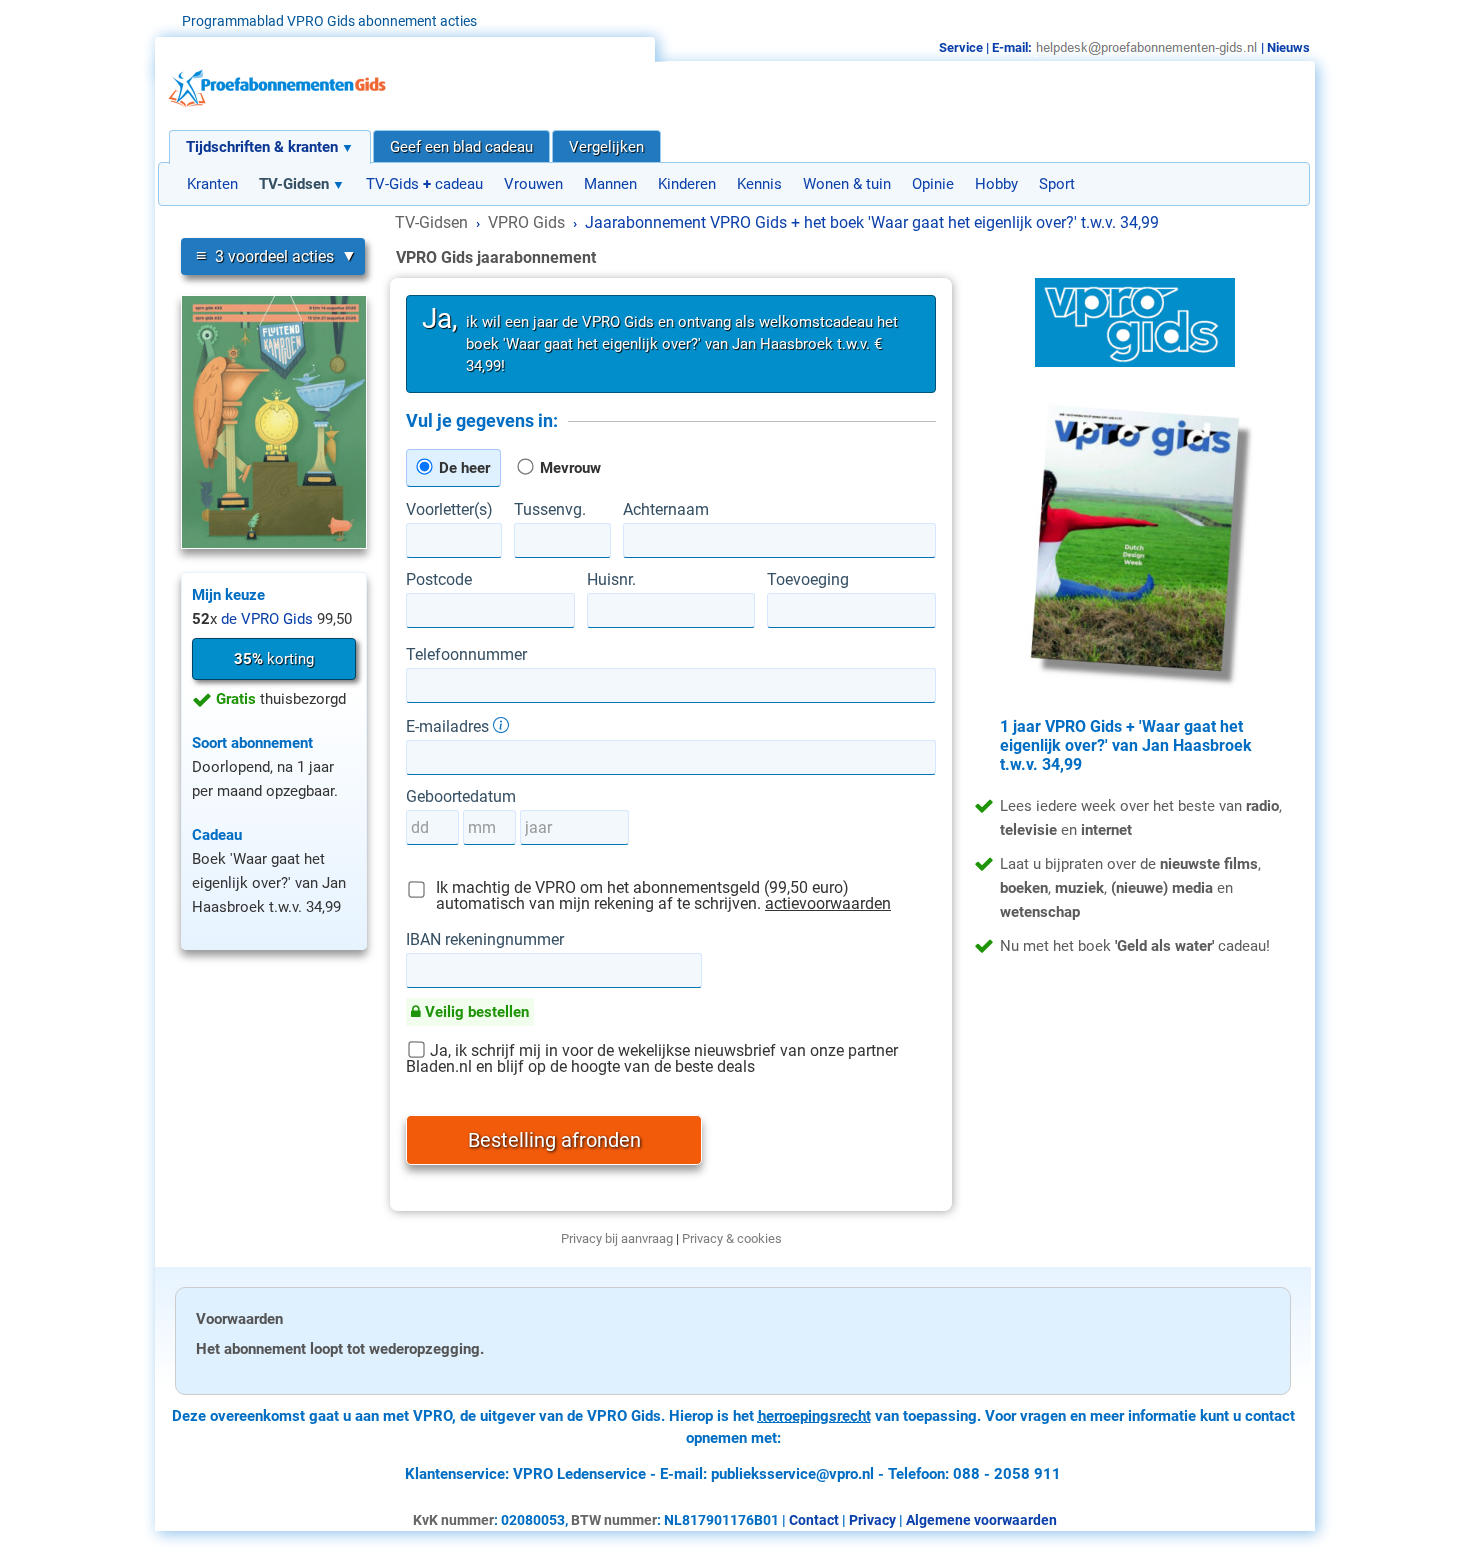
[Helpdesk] (1146, 47)
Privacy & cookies (732, 1238)
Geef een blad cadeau (461, 147)
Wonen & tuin (847, 184)
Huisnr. (611, 580)
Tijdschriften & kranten (262, 147)
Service (961, 47)
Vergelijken (606, 147)
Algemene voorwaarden (981, 1520)
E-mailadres (449, 726)
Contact (814, 1520)
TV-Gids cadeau (424, 184)
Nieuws (1288, 47)
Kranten (212, 184)
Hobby (996, 184)
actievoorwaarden (828, 903)
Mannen (610, 184)
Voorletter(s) (449, 510)
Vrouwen (533, 184)
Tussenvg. (550, 510)
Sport (1057, 184)
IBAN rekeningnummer (485, 940)
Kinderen (687, 184)
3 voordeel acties (265, 255)
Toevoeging (808, 580)
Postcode (439, 580)
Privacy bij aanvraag (617, 1238)
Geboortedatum (461, 797)
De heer (462, 468)
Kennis (759, 184)
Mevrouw (568, 468)
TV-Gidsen (294, 184)
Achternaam (666, 510)
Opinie (933, 184)
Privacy (872, 1520)
